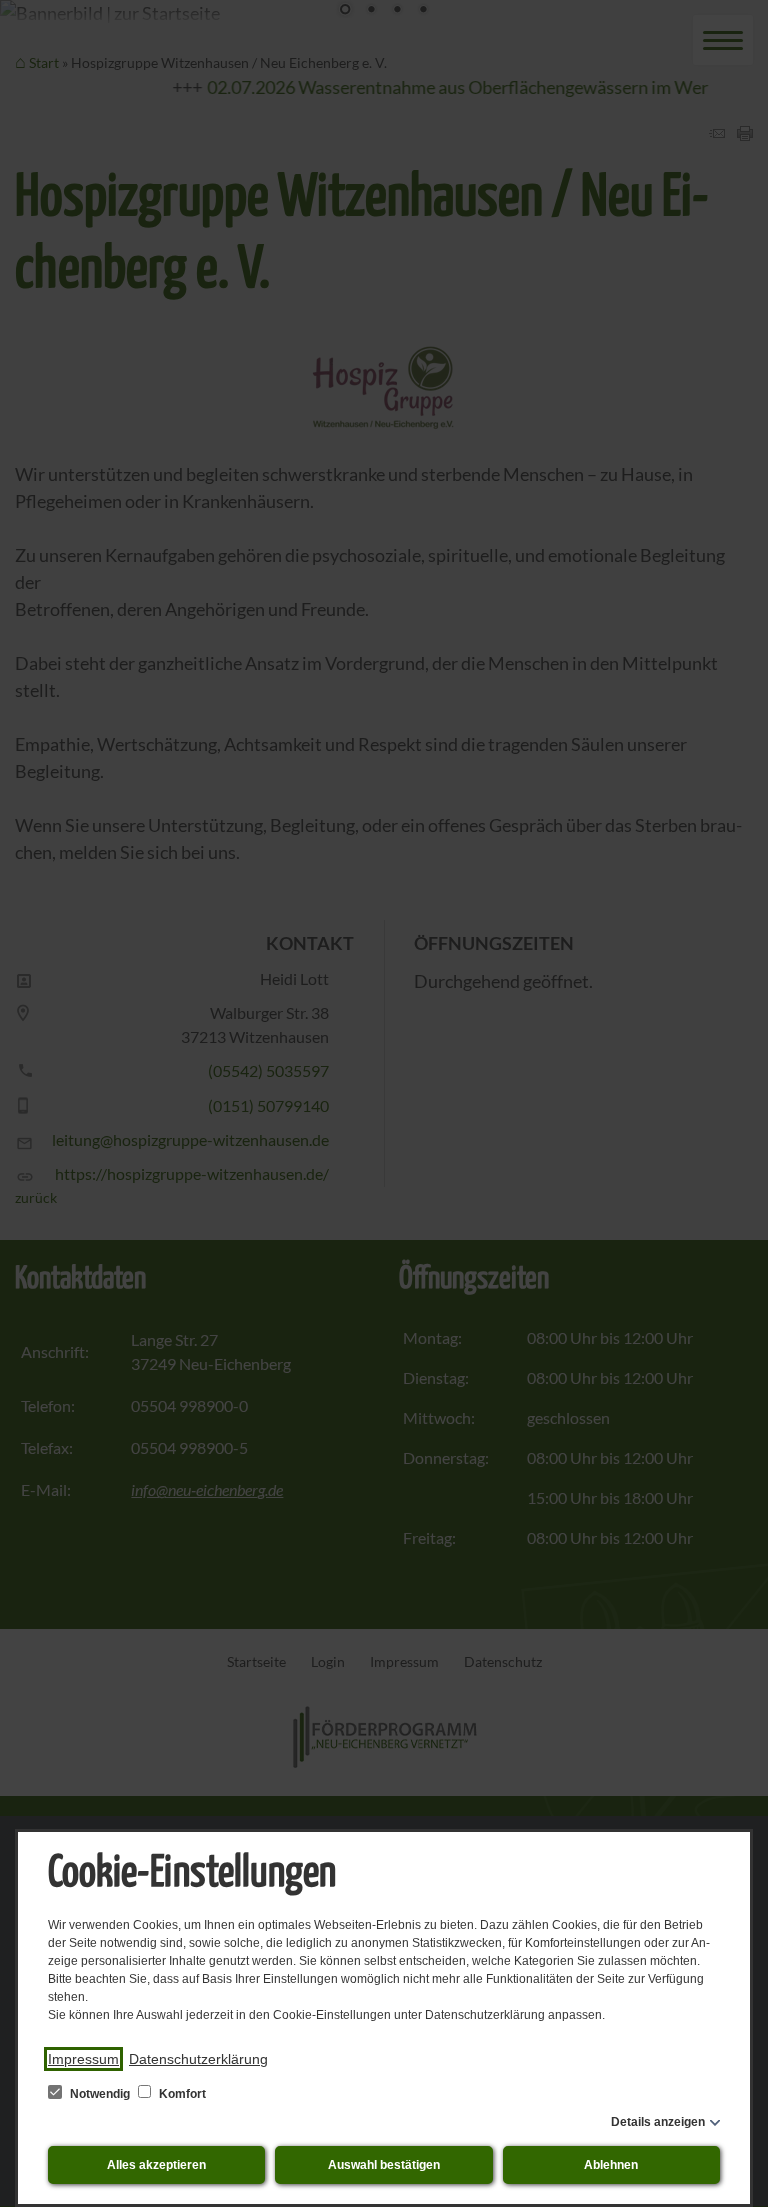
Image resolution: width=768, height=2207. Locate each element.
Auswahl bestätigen (384, 2165)
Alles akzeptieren (156, 2165)
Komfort (181, 2094)
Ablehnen (611, 2165)
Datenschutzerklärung (198, 2059)
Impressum (83, 2059)
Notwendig (100, 2094)
